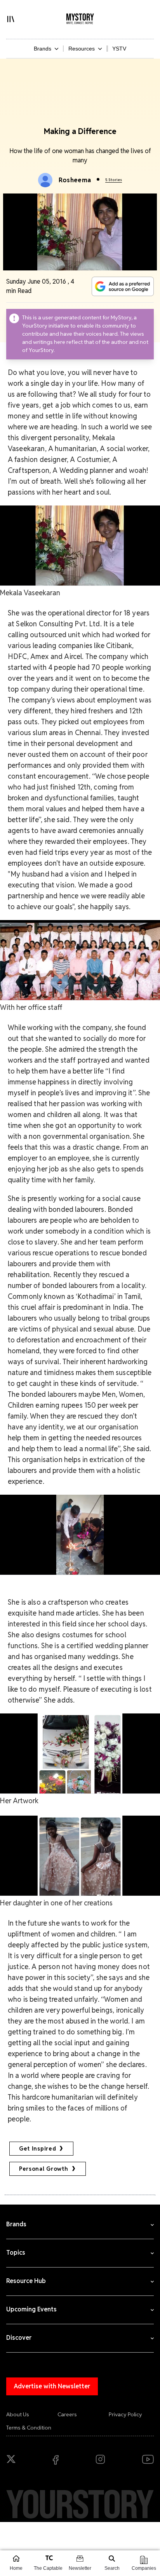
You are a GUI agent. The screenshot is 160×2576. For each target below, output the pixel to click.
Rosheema (75, 180)
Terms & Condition (29, 2428)
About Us (18, 2414)
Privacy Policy (125, 2414)
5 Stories (114, 180)
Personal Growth (44, 2169)
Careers (67, 2414)
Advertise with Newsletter (52, 2386)
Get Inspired (37, 2149)
